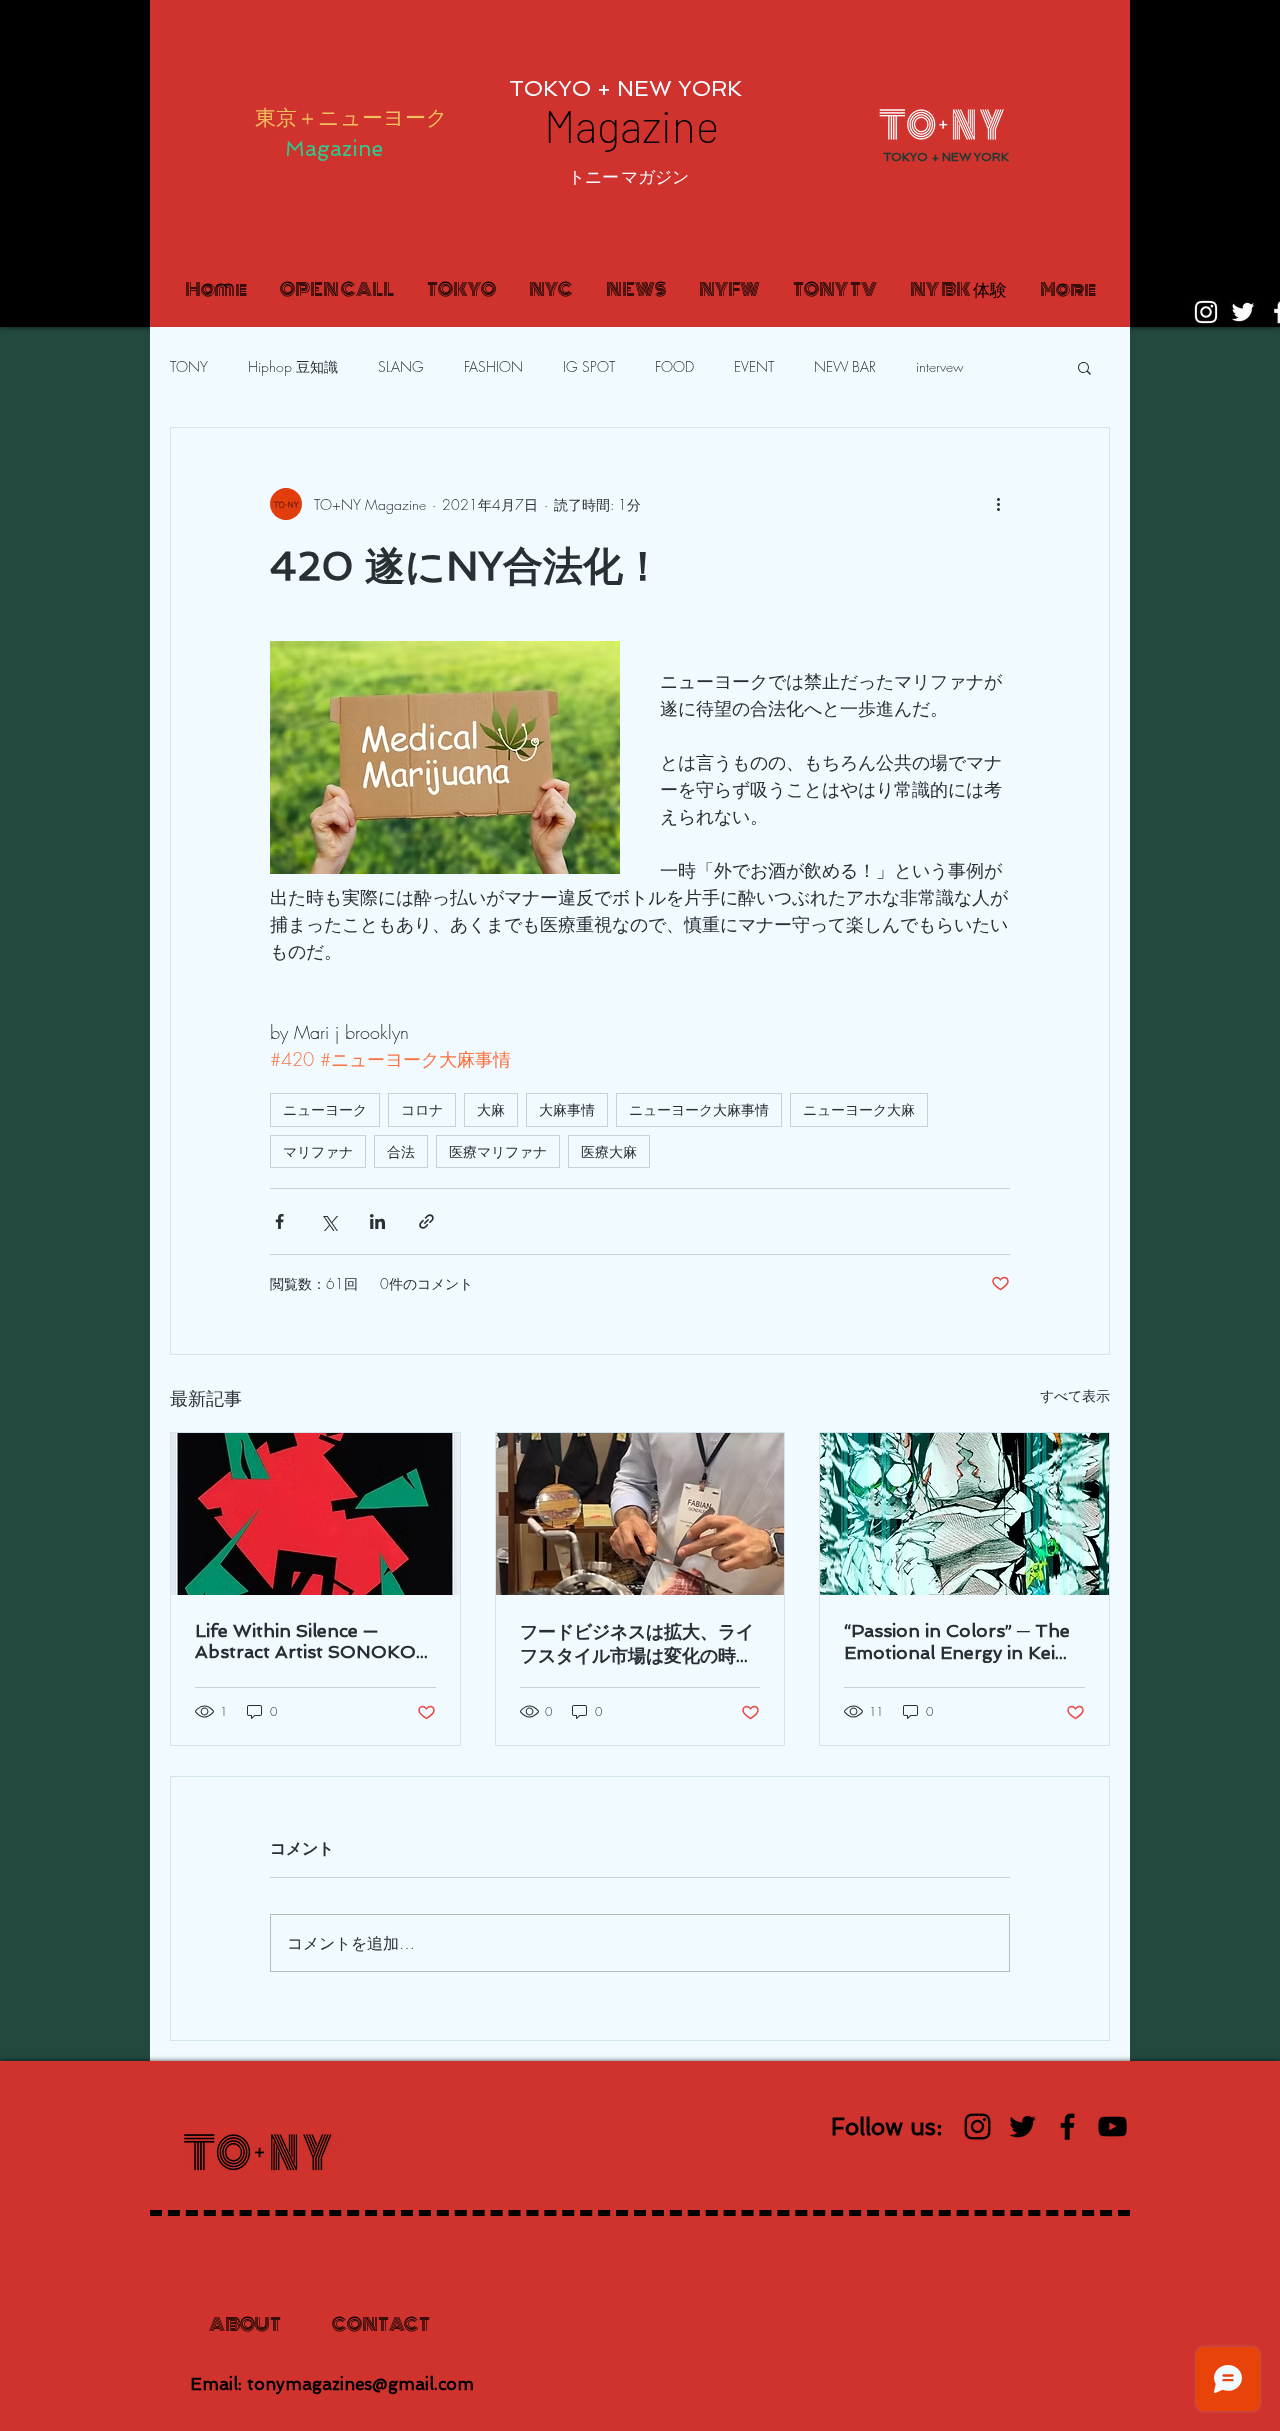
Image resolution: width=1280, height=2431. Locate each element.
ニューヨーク (325, 1109)
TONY (189, 366)
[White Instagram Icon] (1206, 312)
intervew (940, 366)
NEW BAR (845, 366)
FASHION (493, 366)
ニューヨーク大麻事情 (699, 1109)
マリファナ (318, 1151)
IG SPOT (589, 366)
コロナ (422, 1109)
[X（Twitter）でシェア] (328, 1221)
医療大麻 (609, 1151)
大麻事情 (567, 1109)
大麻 (491, 1109)
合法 (401, 1151)
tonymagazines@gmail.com (360, 2384)
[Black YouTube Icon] (1112, 2126)
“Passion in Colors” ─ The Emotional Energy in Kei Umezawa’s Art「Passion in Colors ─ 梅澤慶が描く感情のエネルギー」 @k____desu (962, 1641)
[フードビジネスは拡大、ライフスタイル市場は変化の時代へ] (640, 1514)
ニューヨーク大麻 (859, 1109)
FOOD (674, 366)
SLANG (401, 366)
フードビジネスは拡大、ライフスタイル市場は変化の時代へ (637, 1644)
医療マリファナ (498, 1151)
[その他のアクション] (998, 504)
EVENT (754, 366)
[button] (628, 177)
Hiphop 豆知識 (293, 366)
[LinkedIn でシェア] (377, 1221)
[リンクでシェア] (426, 1221)
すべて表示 (1075, 1395)
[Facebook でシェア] (279, 1221)
